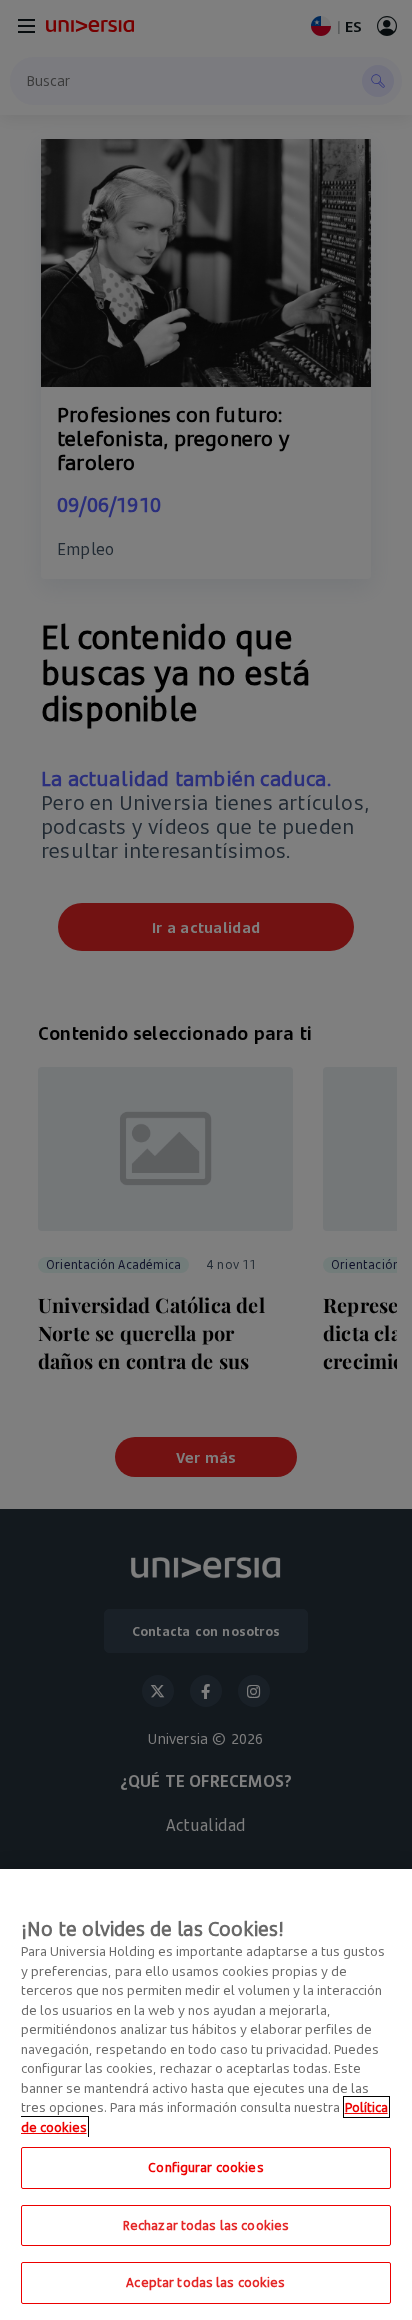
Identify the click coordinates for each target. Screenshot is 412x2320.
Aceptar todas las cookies (205, 2282)
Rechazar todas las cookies (206, 2225)
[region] (206, 2094)
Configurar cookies (205, 2167)
